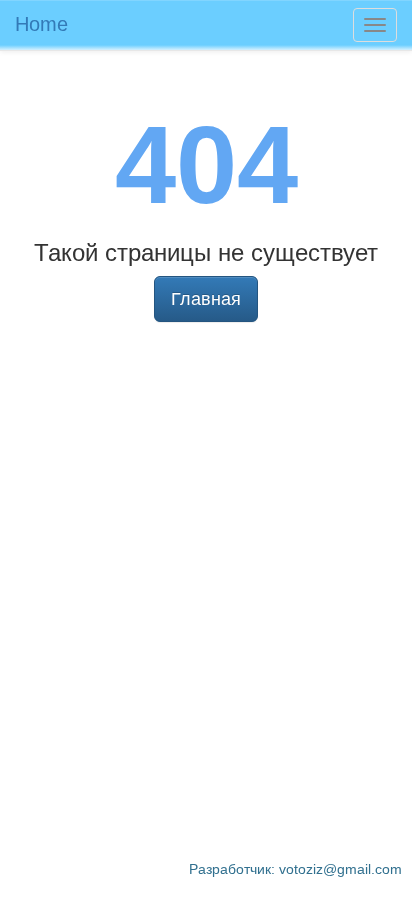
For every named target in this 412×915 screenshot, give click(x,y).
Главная (206, 299)
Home (41, 24)
